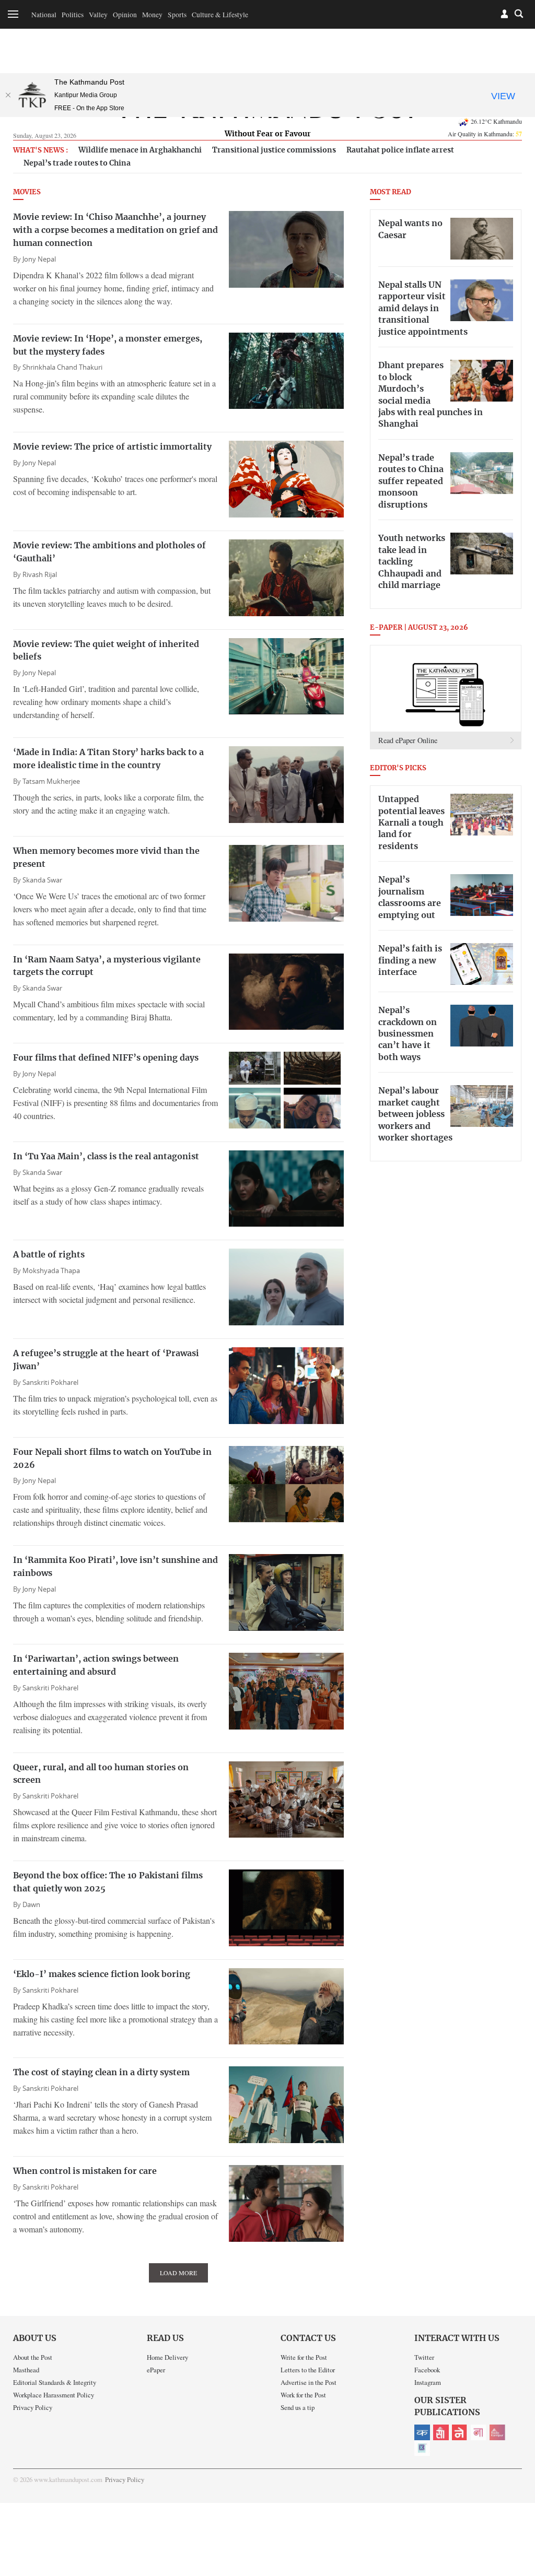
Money (152, 15)
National (44, 15)
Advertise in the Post (309, 2382)
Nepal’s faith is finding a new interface (410, 961)
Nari (479, 2432)
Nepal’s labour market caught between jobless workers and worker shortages (415, 1114)
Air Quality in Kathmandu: (485, 134)
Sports (177, 15)
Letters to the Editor (308, 2370)
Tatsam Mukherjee (51, 781)
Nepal (460, 2432)
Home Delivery (167, 2357)
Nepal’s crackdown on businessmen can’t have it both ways (408, 1034)
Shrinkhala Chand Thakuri (62, 367)
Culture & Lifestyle (220, 15)
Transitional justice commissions (274, 150)
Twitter (424, 2357)
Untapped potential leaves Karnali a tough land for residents (411, 823)
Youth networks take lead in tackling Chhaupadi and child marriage (412, 562)
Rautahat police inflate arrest (400, 150)
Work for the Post (303, 2395)
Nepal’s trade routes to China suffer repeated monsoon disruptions (411, 481)
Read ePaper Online (408, 740)
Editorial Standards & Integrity (55, 2382)
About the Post (33, 2357)
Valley (98, 15)
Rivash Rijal (40, 575)
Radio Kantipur (497, 2432)
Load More (178, 2273)
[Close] (8, 95)
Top (515, 2496)
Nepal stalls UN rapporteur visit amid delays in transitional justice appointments (423, 309)
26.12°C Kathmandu (496, 121)
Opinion (125, 15)
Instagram (428, 2382)
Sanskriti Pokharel (50, 1383)
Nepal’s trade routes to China (77, 163)
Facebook (427, 2370)
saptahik (441, 2432)
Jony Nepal (39, 259)
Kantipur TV (422, 2448)
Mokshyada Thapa (51, 1271)
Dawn (31, 1905)
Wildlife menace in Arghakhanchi (140, 150)
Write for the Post (304, 2357)
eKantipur (422, 2432)
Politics (73, 15)
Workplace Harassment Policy (54, 2395)
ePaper (156, 2370)
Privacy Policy (33, 2407)
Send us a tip (298, 2407)
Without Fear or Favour (268, 134)
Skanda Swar (42, 880)
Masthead (26, 2370)
